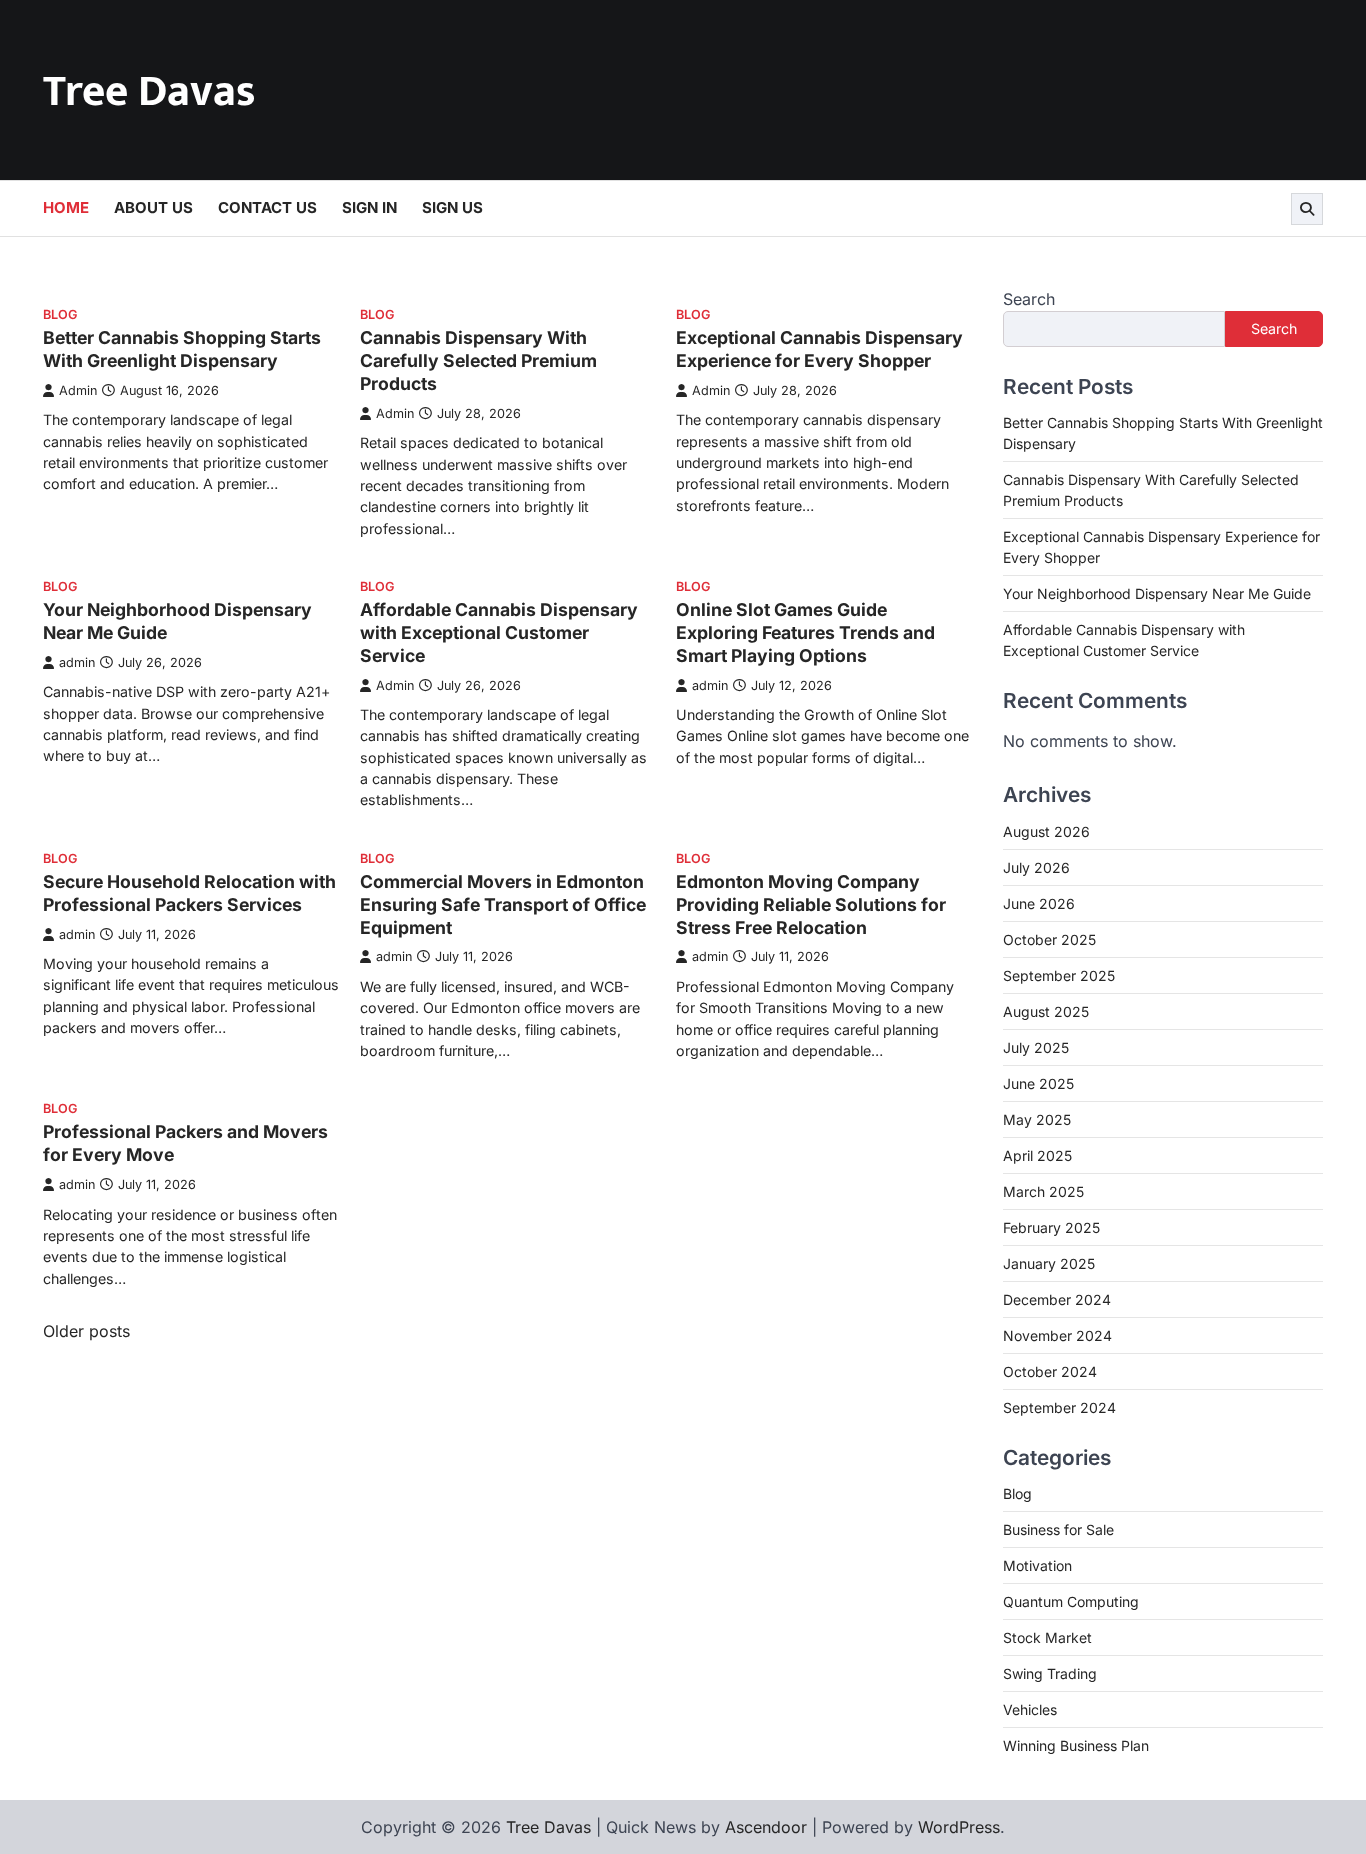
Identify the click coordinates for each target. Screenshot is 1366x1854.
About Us (153, 207)
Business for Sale (1058, 1529)
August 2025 (1046, 1011)
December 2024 (1057, 1299)
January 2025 (1049, 1263)
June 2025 (1038, 1083)
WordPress (959, 1827)
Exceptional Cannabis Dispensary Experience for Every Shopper (819, 349)
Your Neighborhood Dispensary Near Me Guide (1157, 593)
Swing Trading (1050, 1673)
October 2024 (1050, 1371)
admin (77, 662)
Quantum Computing (1071, 1601)
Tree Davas (149, 91)
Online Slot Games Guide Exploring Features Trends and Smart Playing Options (805, 632)
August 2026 (1046, 831)
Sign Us (452, 207)
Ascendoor (766, 1827)
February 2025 (1051, 1227)
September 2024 (1059, 1407)
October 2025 (1049, 939)
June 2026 (1039, 903)
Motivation (1037, 1565)
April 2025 (1037, 1155)
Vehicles (1030, 1709)
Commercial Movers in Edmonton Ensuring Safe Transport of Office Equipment (503, 904)
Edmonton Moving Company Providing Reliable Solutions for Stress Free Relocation (811, 904)
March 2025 (1043, 1191)
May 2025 (1037, 1119)
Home (66, 207)
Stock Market (1047, 1637)
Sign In (369, 207)
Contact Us (267, 207)
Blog (60, 314)
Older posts (86, 1331)
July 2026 (1036, 867)
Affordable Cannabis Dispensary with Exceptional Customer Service (499, 632)
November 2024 (1057, 1335)
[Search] (1307, 209)
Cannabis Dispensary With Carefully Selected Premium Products (478, 360)
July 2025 (1036, 1047)
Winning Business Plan (1076, 1745)
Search (1029, 299)
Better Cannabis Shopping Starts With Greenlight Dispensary (182, 349)
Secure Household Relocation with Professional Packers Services (189, 893)
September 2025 (1059, 975)
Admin (78, 390)
